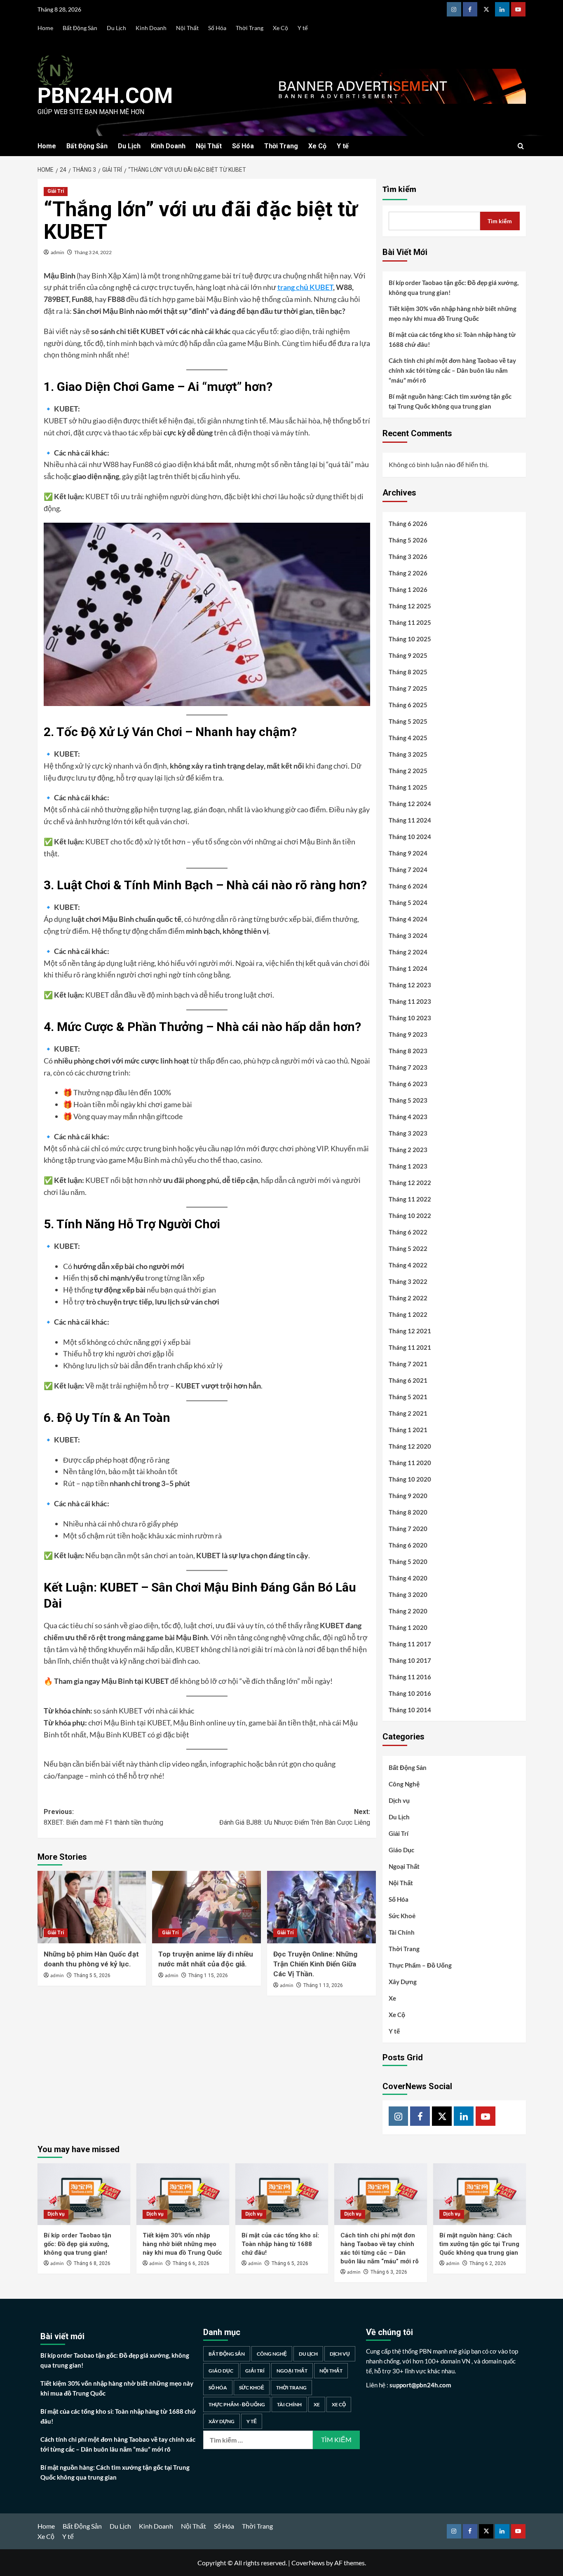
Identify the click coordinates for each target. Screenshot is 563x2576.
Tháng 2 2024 (408, 952)
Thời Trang (250, 28)
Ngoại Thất (404, 1866)
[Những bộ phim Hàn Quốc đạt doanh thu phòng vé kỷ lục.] (92, 1907)
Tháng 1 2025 (408, 787)
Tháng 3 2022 (408, 1281)
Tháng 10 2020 (410, 1479)
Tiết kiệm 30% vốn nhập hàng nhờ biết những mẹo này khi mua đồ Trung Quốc (453, 313)
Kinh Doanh (151, 28)
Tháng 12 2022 (410, 1183)
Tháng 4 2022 (408, 1265)
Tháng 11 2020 (410, 1463)
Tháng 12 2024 (410, 804)
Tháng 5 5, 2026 (92, 1975)
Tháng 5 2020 (408, 1561)
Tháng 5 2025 (408, 721)
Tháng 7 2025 (408, 688)
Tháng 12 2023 (410, 985)
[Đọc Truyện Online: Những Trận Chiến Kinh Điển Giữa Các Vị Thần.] (321, 1907)
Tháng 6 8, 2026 (92, 2263)
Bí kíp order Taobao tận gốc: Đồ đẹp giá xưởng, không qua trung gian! (454, 288)
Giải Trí (56, 191)
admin (57, 252)
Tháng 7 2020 (408, 1529)
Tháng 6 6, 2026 (191, 2263)
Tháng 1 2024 (408, 968)
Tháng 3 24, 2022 (93, 252)
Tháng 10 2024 (410, 837)
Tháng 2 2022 (408, 1298)
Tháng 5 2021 (408, 1397)
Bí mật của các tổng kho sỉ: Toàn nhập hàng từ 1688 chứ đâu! (452, 339)
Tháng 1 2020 (408, 1627)
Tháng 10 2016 (410, 1693)
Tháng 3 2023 (408, 1133)
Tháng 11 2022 (410, 1199)
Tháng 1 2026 (408, 589)
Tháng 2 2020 (408, 1611)
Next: (295, 1817)
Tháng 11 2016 (410, 1677)
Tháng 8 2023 (408, 1051)
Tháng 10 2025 (410, 639)
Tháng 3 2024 (408, 935)
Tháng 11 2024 (410, 820)
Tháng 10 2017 (410, 1660)
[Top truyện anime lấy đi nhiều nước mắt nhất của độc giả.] (206, 1907)
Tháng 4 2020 (408, 1578)
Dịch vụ (399, 1800)
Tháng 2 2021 (408, 1413)
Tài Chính (402, 1932)
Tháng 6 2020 (408, 1545)
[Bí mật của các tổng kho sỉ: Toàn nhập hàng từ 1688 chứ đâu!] (282, 2194)
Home (45, 28)
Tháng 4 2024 (408, 919)
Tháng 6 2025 (408, 705)
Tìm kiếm (399, 189)
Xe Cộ (280, 28)
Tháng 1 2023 (408, 1166)
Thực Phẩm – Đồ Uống (420, 1965)
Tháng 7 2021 (408, 1364)
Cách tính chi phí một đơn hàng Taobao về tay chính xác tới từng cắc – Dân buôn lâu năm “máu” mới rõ (452, 370)
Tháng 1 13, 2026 (323, 1985)
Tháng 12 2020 (410, 1446)
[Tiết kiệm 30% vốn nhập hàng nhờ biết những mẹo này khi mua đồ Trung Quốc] (183, 2194)
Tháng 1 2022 (408, 1314)
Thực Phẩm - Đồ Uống (237, 2404)
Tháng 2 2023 (408, 1150)
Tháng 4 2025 (408, 738)
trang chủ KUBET (305, 287)
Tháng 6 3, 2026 (389, 2272)
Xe (392, 1998)
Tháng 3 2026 (408, 556)
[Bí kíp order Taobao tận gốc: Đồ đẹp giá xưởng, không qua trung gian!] (84, 2194)
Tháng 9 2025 (408, 655)
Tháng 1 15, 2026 (208, 1975)
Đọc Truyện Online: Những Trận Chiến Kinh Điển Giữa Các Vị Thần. (315, 1964)
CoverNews (308, 2563)
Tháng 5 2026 (408, 540)
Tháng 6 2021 (408, 1380)
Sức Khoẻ (402, 1916)
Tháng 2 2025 (408, 771)
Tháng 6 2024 (408, 886)
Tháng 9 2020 (408, 1496)
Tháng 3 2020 (408, 1594)
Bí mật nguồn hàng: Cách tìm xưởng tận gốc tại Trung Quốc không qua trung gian (450, 401)
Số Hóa (217, 28)
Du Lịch (116, 28)
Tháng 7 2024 (408, 870)
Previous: (103, 1817)
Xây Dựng (403, 1982)
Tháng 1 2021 (408, 1430)
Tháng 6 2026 (408, 524)
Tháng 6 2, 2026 (488, 2263)
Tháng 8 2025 (408, 672)
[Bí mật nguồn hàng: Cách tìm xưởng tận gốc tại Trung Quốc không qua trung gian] (480, 2194)
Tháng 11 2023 (410, 1001)
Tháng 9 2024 (408, 853)
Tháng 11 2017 (410, 1644)
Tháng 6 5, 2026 (290, 2263)
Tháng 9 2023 (408, 1034)
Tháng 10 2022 (410, 1216)
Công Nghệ (404, 1784)
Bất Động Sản (80, 28)
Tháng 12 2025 (410, 606)
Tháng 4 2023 (408, 1117)
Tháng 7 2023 (408, 1067)
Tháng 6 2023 (408, 1084)
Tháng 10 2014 (410, 1710)
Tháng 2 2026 (408, 573)
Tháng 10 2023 (410, 1018)
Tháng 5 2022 (408, 1248)
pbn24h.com (105, 96)
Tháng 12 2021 (410, 1331)
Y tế (303, 28)
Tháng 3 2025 (408, 754)
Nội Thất (187, 28)
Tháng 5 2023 (408, 1100)
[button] (521, 146)
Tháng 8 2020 (408, 1512)
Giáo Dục (401, 1850)
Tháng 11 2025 (410, 622)
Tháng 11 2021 (410, 1347)
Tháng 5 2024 (408, 902)
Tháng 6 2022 (408, 1232)
